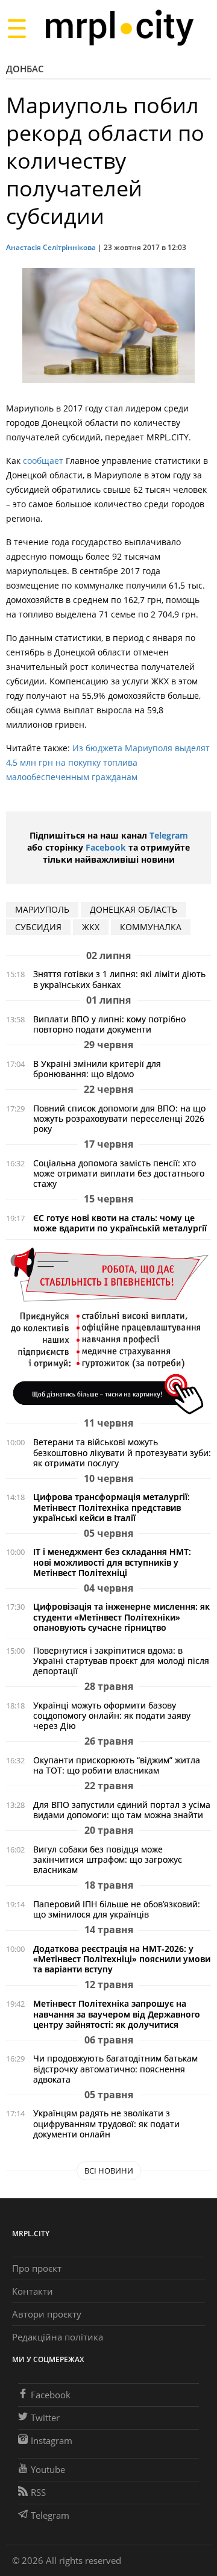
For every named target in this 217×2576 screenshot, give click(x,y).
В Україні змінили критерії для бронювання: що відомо (97, 1069)
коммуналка (151, 927)
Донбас (25, 69)
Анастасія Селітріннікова (51, 247)
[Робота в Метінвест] (108, 1330)
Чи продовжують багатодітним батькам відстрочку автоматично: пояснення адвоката (115, 2068)
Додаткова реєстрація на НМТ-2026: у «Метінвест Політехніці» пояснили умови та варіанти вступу (122, 1959)
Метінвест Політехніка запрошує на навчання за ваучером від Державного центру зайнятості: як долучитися (117, 2014)
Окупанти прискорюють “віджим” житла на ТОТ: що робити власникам (117, 1765)
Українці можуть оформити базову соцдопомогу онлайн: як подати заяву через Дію (112, 1715)
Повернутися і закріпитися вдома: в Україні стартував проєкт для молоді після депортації (121, 1661)
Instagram (52, 2440)
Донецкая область (134, 909)
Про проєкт (37, 2268)
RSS (38, 2492)
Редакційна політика (58, 2337)
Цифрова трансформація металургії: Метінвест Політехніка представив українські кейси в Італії (112, 1507)
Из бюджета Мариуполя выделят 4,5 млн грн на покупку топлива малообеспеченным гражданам (108, 762)
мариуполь (42, 909)
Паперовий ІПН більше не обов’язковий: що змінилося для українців (117, 1909)
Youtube (48, 2469)
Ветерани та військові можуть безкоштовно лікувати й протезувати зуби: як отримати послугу (122, 1452)
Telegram (169, 835)
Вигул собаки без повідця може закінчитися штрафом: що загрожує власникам (108, 1859)
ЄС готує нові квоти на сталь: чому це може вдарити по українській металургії (120, 1223)
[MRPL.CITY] (119, 28)
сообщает (43, 461)
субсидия (38, 927)
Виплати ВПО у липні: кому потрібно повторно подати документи (109, 1024)
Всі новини (109, 2171)
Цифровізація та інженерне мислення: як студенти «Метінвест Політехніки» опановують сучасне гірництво (121, 1617)
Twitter (45, 2418)
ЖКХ (91, 927)
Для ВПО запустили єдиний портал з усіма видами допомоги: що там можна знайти (122, 1810)
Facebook (106, 847)
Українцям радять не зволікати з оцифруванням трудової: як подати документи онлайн (106, 2123)
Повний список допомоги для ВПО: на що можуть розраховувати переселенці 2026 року (119, 1118)
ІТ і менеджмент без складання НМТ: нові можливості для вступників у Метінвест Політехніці (112, 1562)
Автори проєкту (47, 2314)
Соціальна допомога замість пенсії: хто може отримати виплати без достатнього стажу (119, 1173)
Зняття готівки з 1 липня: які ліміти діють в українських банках (119, 979)
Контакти (33, 2291)
